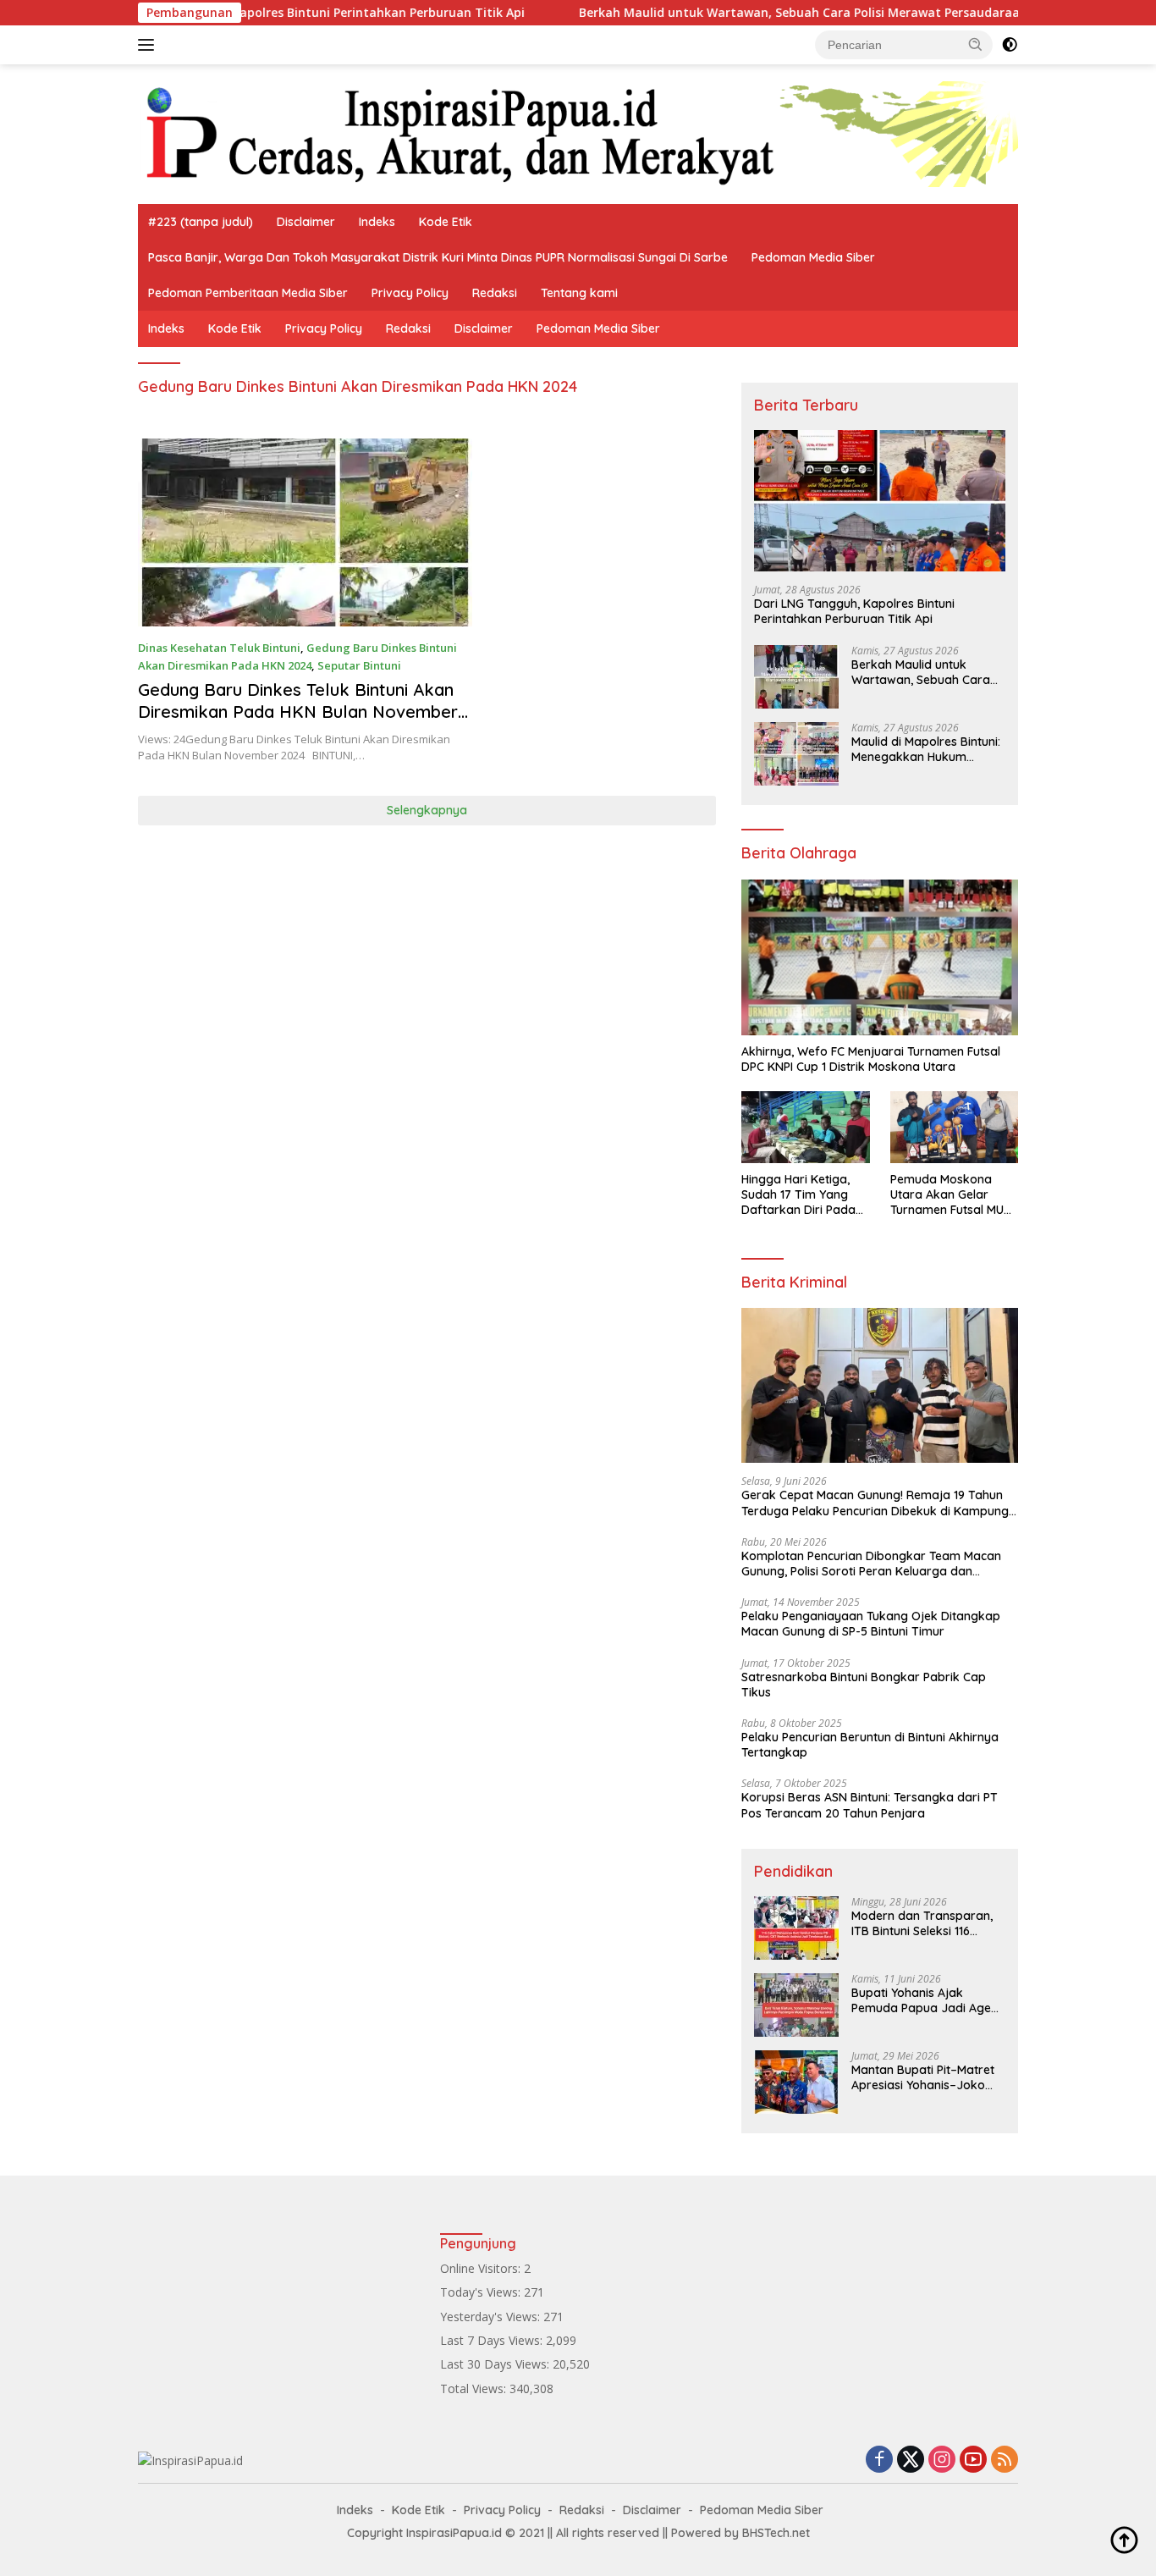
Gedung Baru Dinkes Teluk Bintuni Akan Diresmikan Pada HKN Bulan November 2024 (298, 712)
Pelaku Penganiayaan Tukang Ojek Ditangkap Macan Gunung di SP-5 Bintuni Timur (871, 1624)
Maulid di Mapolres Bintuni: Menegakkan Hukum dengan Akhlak (926, 749)
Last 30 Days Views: (496, 2364)
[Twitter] (911, 2460)
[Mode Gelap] (1010, 45)
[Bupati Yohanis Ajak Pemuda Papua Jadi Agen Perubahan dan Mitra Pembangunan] (796, 2005)
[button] (976, 44)
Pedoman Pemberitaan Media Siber (248, 293)
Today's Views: (482, 2292)
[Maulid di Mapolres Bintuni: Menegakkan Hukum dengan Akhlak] (796, 754)
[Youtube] (973, 2460)
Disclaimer (306, 222)
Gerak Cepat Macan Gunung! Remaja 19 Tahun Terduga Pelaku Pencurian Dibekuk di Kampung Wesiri (875, 1503)
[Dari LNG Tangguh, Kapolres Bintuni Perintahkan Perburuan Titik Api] (880, 501)
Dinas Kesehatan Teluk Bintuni (219, 648)
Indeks (377, 222)
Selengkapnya (427, 810)
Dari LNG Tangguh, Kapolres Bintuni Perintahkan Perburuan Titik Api (253, 13)
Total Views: (475, 2388)
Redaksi (495, 293)
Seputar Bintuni (359, 665)
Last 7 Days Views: (493, 2340)
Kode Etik (446, 222)
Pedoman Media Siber (813, 257)
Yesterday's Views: (492, 2317)
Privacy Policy (410, 293)
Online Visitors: (482, 2268)
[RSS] (1005, 2460)
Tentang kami (579, 293)
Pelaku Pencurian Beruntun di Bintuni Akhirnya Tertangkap (870, 1745)
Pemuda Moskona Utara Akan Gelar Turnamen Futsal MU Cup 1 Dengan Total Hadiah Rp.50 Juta (947, 1195)
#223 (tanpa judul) (201, 222)
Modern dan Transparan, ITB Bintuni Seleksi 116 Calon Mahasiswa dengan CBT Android (924, 1923)
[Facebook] (879, 2460)
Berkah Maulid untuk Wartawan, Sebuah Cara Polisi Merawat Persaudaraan (735, 13)
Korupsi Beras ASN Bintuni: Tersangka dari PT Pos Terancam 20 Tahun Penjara (870, 1805)
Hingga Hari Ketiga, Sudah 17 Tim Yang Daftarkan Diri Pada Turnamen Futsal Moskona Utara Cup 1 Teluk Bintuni (801, 1195)
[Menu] (149, 45)
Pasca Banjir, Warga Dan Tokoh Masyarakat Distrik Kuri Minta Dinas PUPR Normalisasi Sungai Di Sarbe (438, 257)
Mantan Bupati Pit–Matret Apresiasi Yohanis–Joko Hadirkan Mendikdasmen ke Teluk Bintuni (923, 2077)
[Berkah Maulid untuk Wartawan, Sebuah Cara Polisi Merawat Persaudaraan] (796, 677)
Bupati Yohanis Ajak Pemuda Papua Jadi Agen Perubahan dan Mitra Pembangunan (925, 2000)
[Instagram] (942, 2460)
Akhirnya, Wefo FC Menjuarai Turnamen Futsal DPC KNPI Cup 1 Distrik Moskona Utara (871, 1059)
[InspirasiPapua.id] (578, 132)
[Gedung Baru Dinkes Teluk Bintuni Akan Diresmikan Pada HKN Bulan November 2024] (305, 532)
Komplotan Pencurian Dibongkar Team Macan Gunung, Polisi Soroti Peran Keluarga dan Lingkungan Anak (871, 1564)
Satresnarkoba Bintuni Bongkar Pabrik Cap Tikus (864, 1685)
